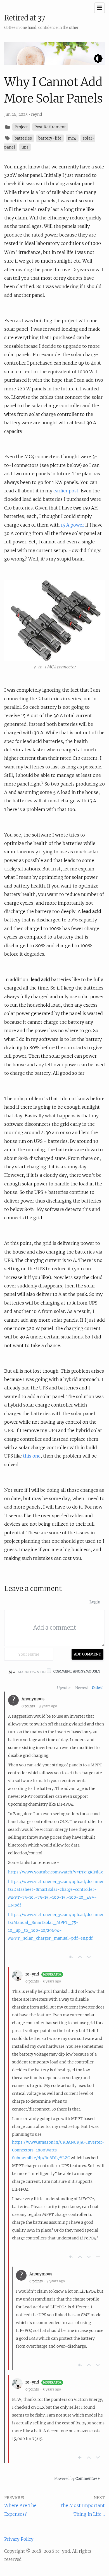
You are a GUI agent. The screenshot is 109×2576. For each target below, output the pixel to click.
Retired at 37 (25, 18)
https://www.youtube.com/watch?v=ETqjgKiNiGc (56, 1872)
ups (25, 147)
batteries (23, 138)
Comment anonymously (77, 1671)
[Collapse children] (98, 1957)
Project (21, 127)
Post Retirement (50, 127)
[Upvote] (80, 1957)
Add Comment (87, 1654)
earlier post (66, 491)
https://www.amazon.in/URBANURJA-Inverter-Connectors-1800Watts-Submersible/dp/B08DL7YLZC (58, 2150)
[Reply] (71, 1957)
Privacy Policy (19, 2539)
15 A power (72, 525)
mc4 (72, 138)
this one (32, 1456)
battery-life (50, 138)
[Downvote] (89, 1957)
